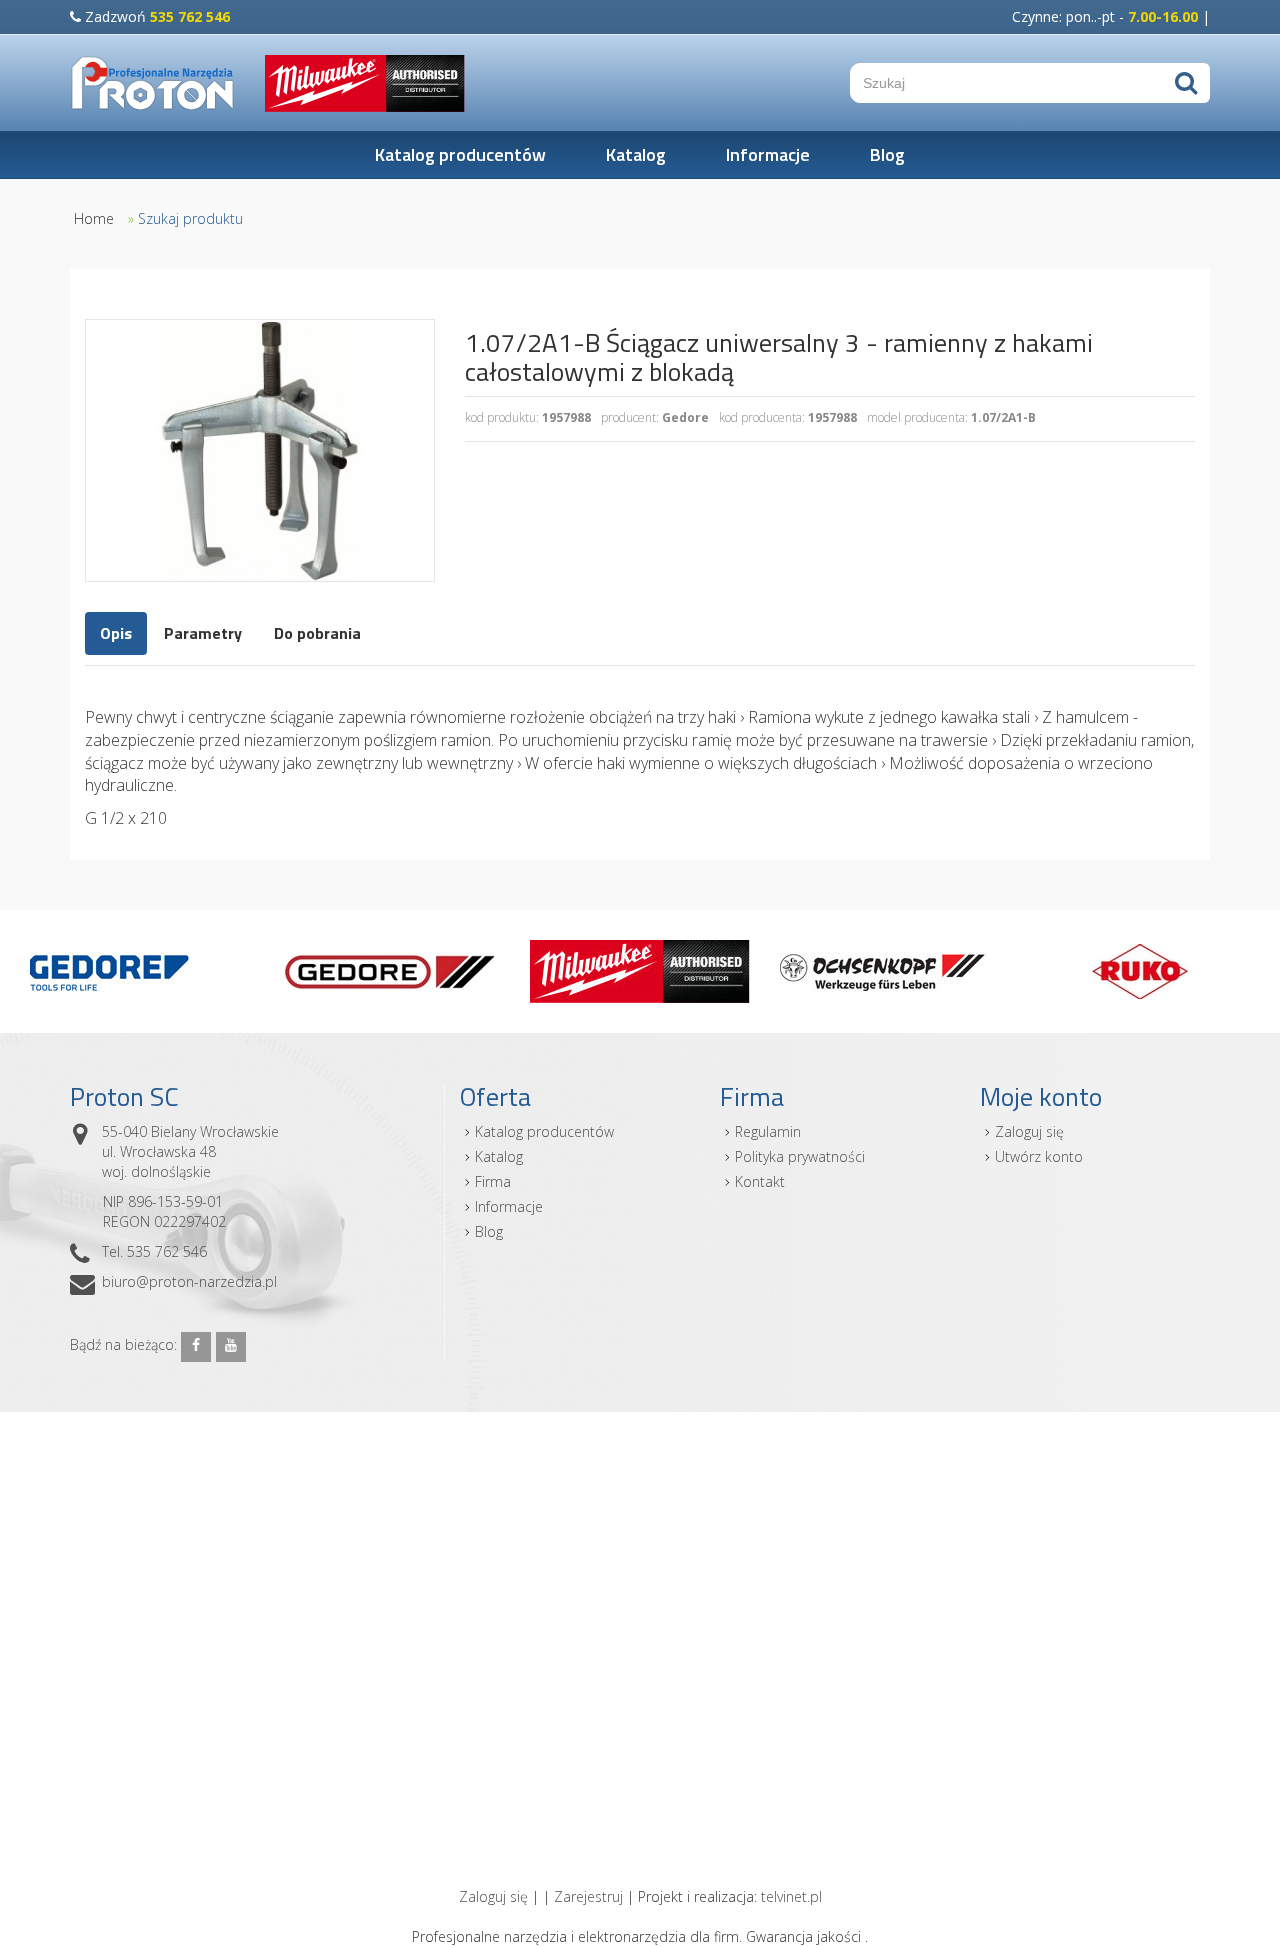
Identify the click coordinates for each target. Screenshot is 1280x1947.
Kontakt (760, 1181)
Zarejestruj (588, 1896)
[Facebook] (196, 1347)
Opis (116, 633)
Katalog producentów (460, 154)
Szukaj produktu (190, 218)
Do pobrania (317, 633)
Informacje (768, 154)
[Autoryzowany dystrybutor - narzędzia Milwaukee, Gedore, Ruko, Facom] (152, 83)
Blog (887, 154)
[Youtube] (231, 1347)
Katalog (636, 154)
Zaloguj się (1029, 1131)
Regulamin (768, 1131)
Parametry (203, 633)
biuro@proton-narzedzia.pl (189, 1281)
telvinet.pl (791, 1896)
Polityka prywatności (800, 1156)
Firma (493, 1181)
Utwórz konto (1039, 1156)
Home (94, 218)
